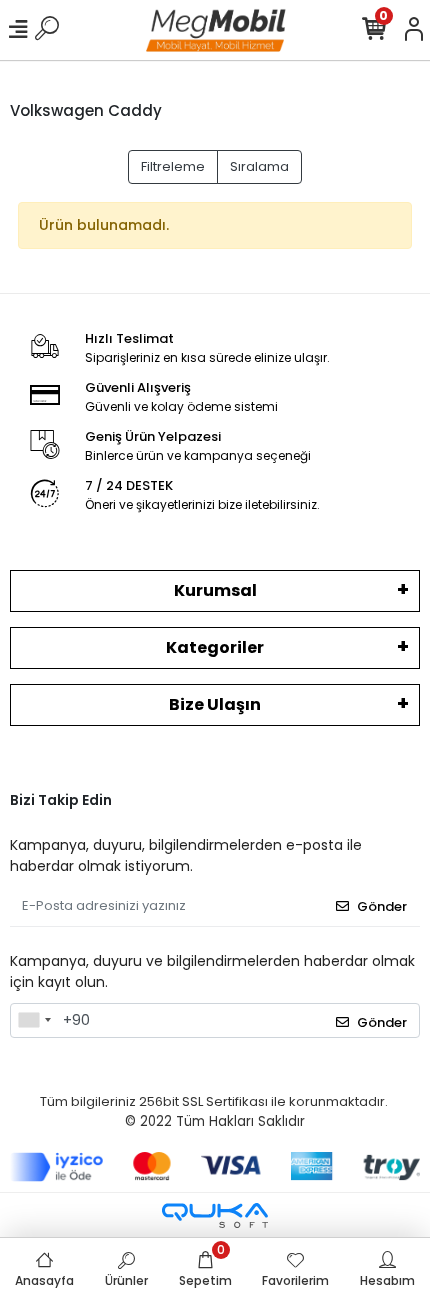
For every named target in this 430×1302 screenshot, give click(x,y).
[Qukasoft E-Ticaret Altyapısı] (215, 1215)
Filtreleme (173, 166)
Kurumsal (215, 590)
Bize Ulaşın (215, 704)
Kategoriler (215, 647)
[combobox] (34, 1021)
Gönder (382, 906)
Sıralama (259, 166)
